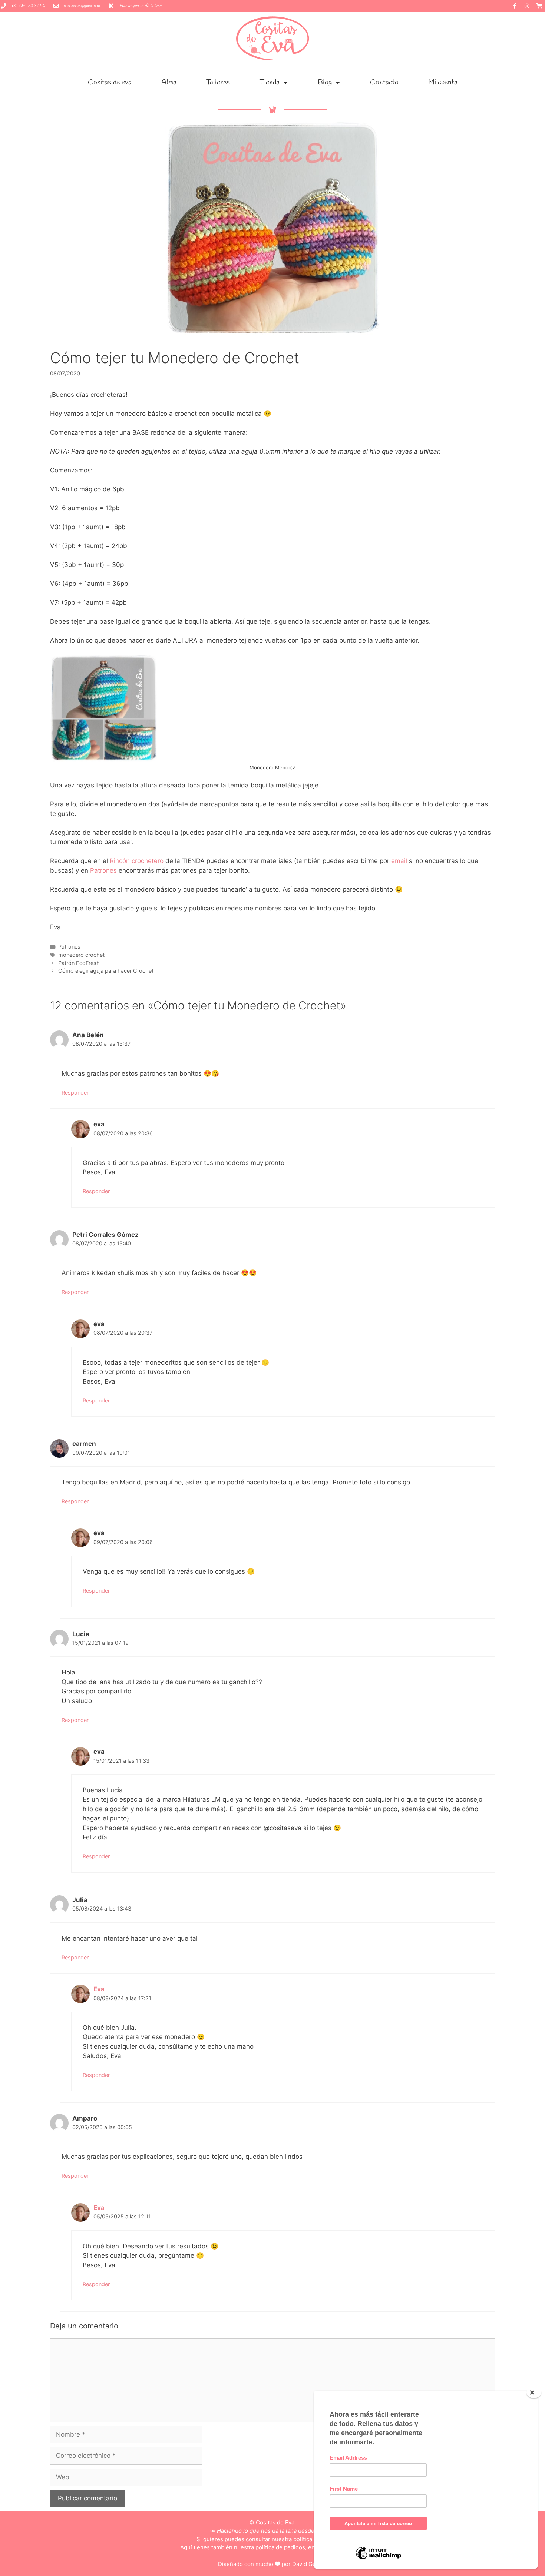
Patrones (104, 870)
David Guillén (310, 2564)
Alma (169, 82)
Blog (325, 82)
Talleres (218, 82)
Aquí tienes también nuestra (273, 2547)
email (399, 861)
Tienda (270, 82)
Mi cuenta (443, 82)
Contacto (384, 82)
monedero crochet (81, 955)
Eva (99, 1989)
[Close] (534, 2393)
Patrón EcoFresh (79, 963)
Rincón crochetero (137, 861)
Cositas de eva (110, 82)
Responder (75, 1093)
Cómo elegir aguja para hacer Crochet (106, 971)
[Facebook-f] (515, 6)
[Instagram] (527, 6)
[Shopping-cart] (539, 6)
